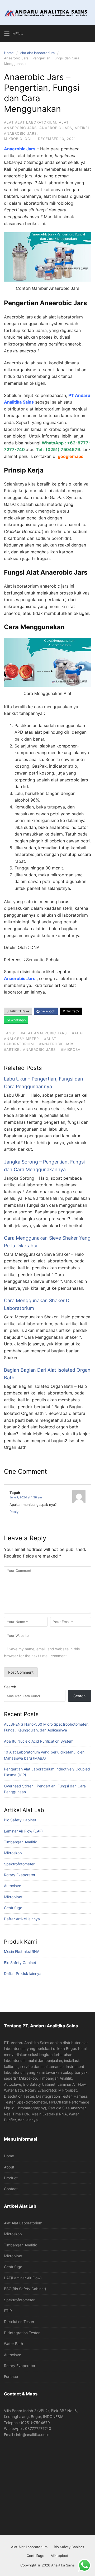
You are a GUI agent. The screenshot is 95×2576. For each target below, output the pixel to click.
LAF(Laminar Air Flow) (23, 2278)
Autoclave (13, 1886)
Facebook (47, 1011)
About (9, 2167)
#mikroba (71, 1049)
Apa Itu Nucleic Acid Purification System (39, 1741)
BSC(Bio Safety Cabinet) (25, 2289)
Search (10, 1687)
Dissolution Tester (19, 2322)
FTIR (8, 2311)
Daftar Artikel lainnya (22, 1919)
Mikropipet (13, 1897)
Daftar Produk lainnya (23, 1973)
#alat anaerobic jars (44, 1033)
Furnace (11, 2376)
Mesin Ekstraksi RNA (22, 1951)
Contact (11, 2189)
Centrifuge (13, 1908)
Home (9, 53)
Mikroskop (13, 1853)
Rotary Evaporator (20, 1875)
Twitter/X (73, 1011)
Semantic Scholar (44, 960)
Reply (14, 1512)
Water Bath (13, 2344)
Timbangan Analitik (20, 1842)
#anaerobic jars (57, 1044)
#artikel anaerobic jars (30, 1049)
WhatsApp (18, 1020)
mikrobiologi (18, 139)
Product (11, 2178)
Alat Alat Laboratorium (23, 2223)
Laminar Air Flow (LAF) (23, 1831)
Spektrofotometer (19, 1864)
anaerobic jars (56, 128)
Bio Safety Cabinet (20, 1820)
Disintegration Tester (22, 2333)
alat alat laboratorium (37, 53)
